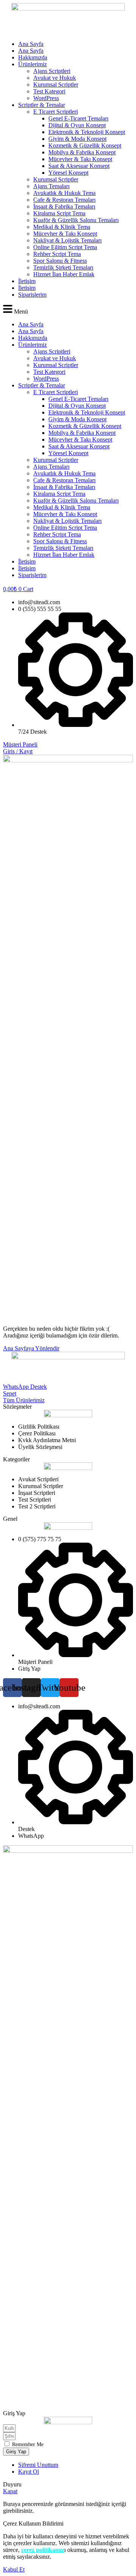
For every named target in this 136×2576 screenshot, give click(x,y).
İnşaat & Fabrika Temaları (64, 206)
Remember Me (27, 2444)
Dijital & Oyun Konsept (77, 125)
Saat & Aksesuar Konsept (79, 166)
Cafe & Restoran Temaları (64, 200)
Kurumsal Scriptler (56, 85)
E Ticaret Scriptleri (56, 112)
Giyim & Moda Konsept (77, 139)
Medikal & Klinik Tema (62, 227)
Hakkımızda (33, 57)
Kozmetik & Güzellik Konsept (85, 145)
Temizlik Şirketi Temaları (63, 267)
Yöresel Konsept (68, 173)
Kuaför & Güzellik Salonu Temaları (76, 220)
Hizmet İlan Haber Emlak (64, 274)
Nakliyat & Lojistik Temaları (67, 240)
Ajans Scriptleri (52, 71)
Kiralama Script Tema (59, 213)
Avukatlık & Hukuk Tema (64, 193)
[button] (68, 310)
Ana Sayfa (31, 44)
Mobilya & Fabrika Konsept (82, 152)
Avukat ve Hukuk (55, 78)
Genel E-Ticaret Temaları (78, 118)
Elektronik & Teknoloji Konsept (87, 132)
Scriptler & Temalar (42, 105)
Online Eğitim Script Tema (65, 247)
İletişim (27, 281)
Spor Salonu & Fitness (60, 261)
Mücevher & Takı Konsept (80, 159)
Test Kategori (49, 91)
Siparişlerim (32, 295)
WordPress (46, 98)
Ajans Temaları (51, 186)
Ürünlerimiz (32, 64)
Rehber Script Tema (57, 254)
